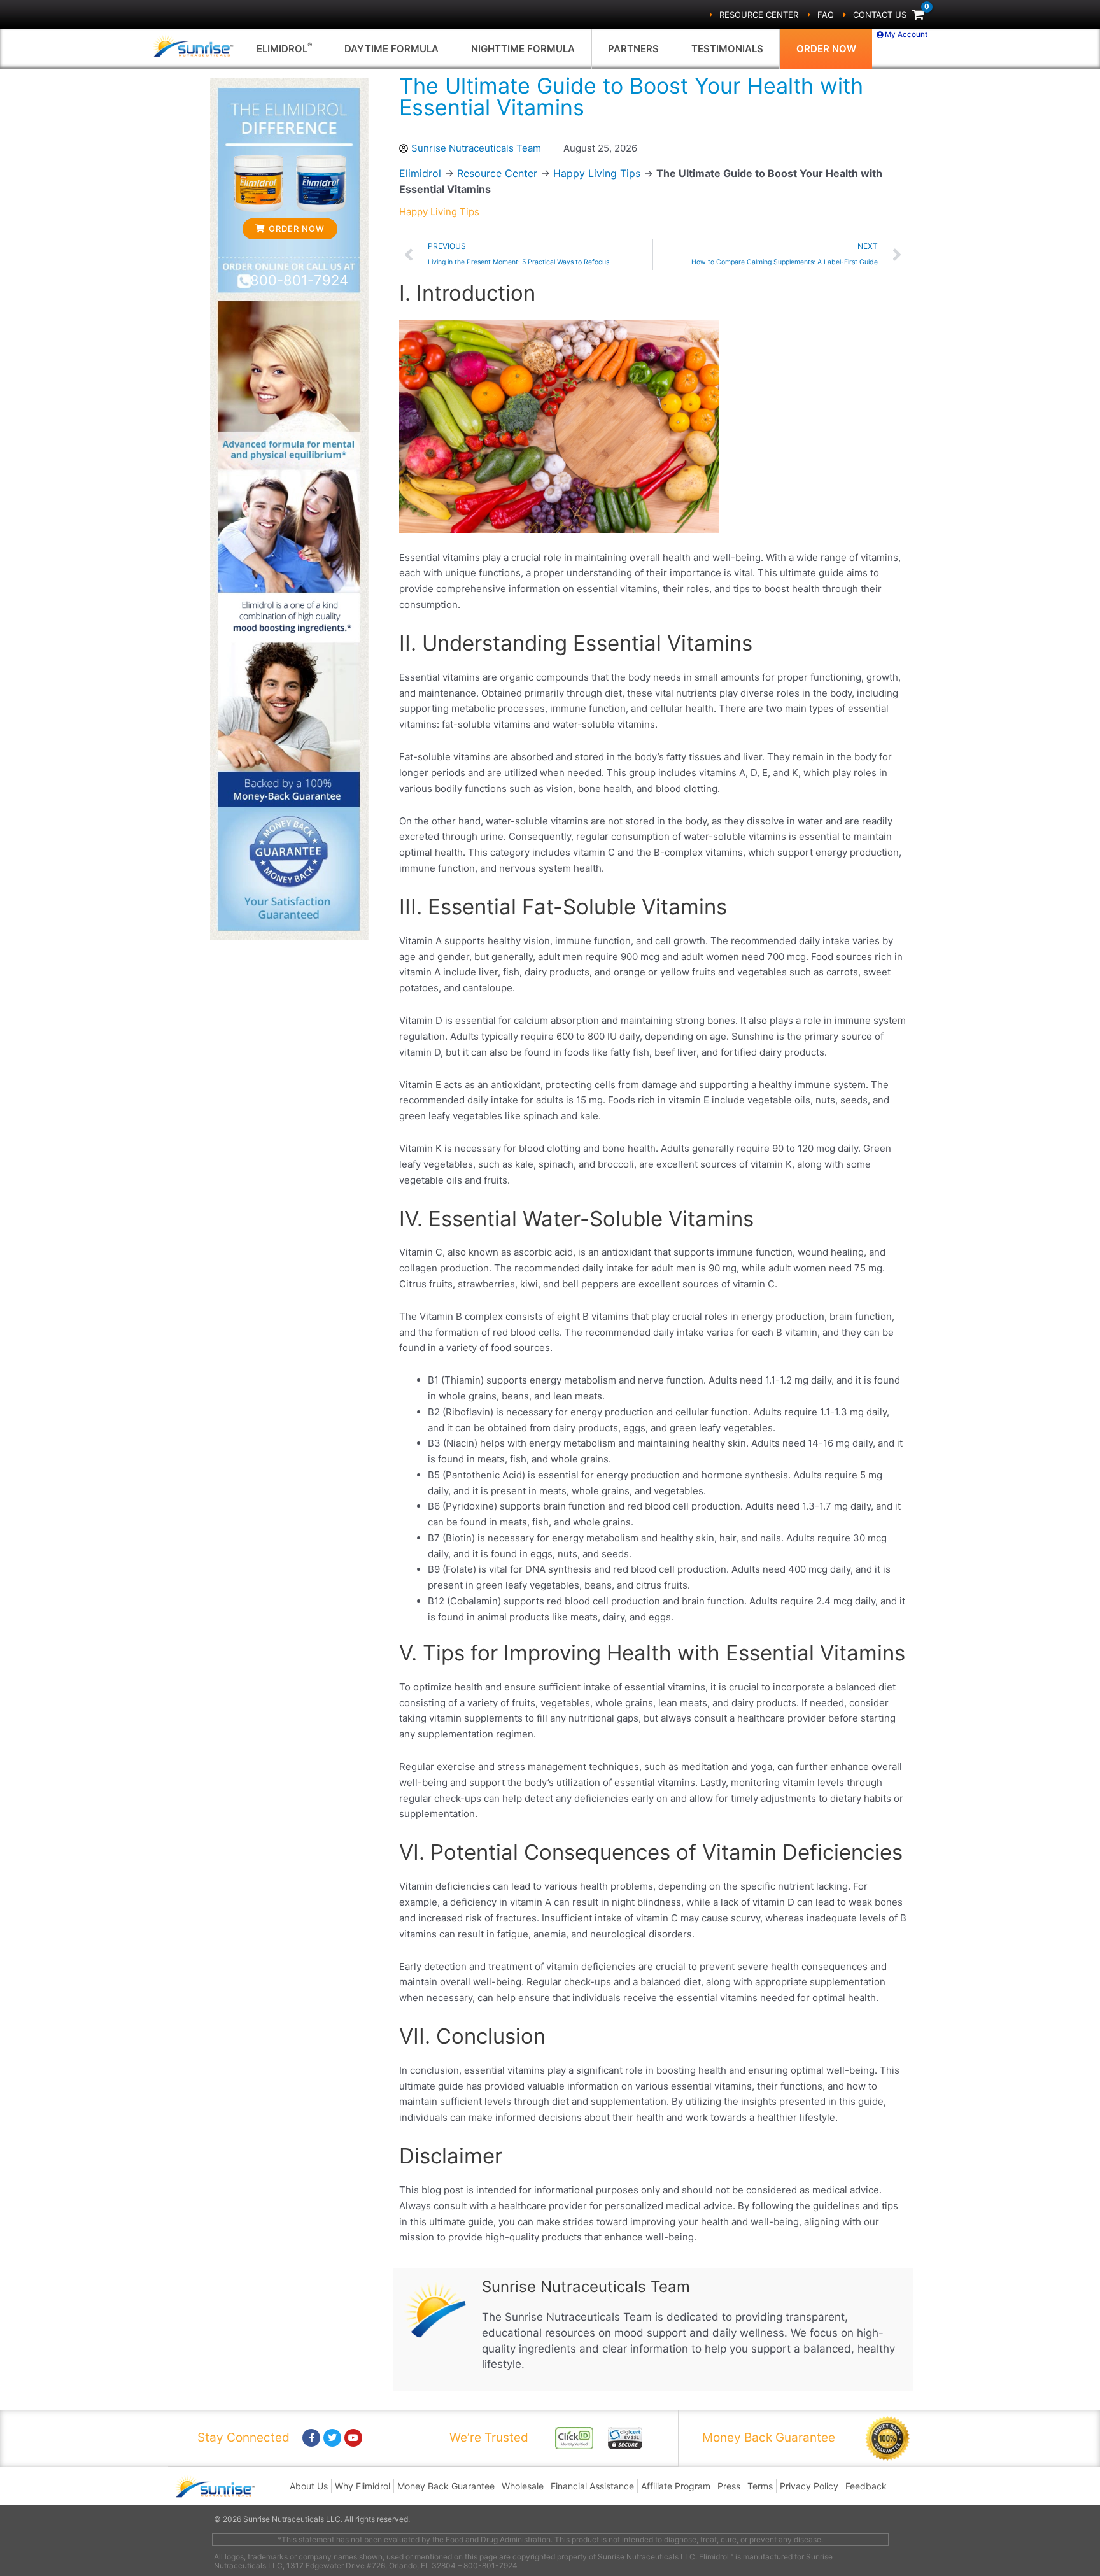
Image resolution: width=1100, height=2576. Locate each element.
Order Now (826, 49)
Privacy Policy (809, 2486)
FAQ (826, 15)
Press (729, 2486)
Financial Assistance (592, 2486)
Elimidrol (284, 48)
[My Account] (880, 35)
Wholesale (523, 2486)
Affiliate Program (676, 2486)
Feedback (866, 2486)
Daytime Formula (391, 49)
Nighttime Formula (523, 49)
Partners (633, 49)
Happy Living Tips (597, 173)
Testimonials (727, 49)
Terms (760, 2486)
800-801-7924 (299, 280)
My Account (906, 34)
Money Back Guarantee (446, 2486)
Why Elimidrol (363, 2486)
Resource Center (759, 15)
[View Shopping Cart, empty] (918, 15)
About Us (309, 2486)
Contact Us (880, 15)
